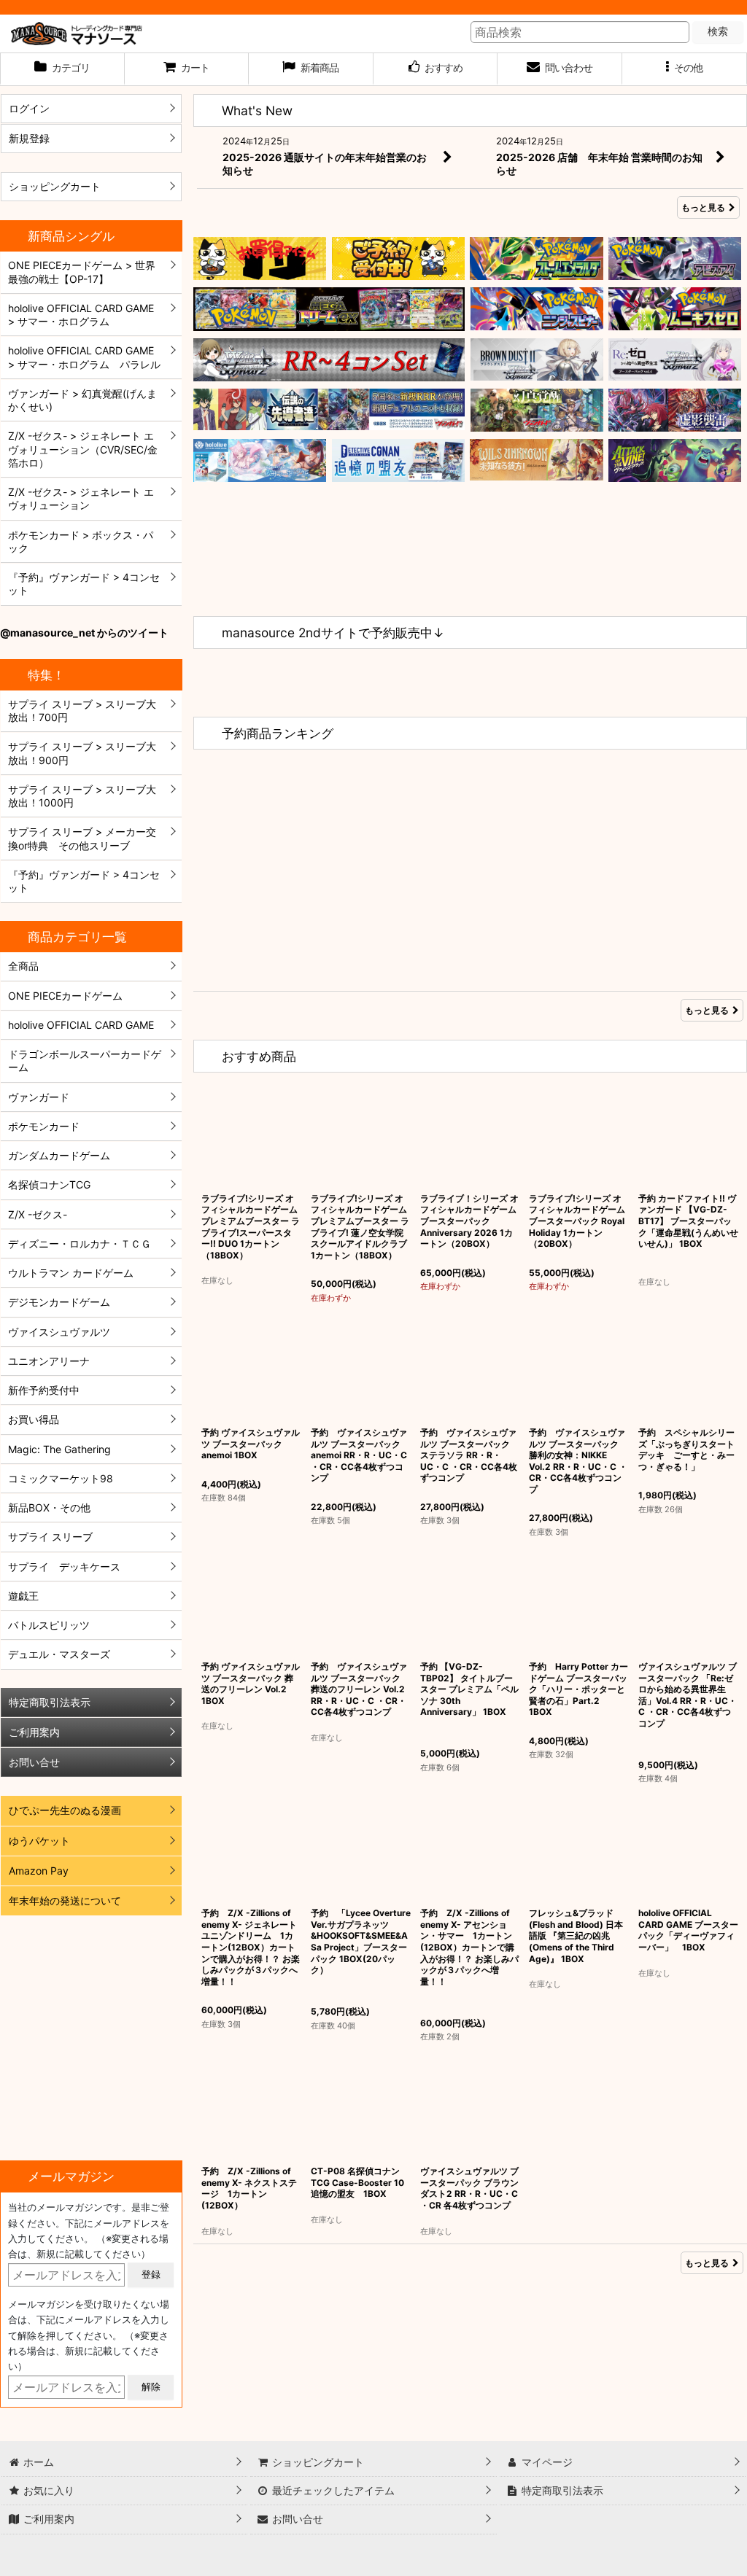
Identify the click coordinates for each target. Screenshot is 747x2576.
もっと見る (703, 207)
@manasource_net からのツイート (84, 633)
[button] (685, 69)
